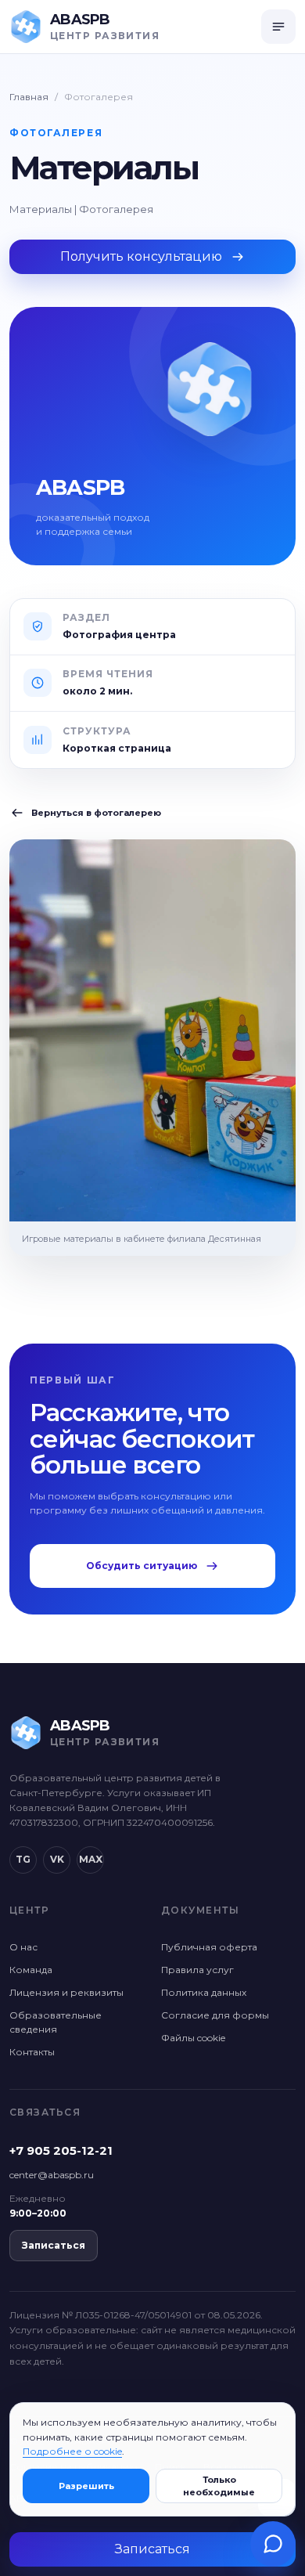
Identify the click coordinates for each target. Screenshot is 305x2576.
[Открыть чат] (273, 2544)
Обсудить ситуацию (142, 1566)
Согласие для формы (215, 2015)
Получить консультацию (141, 256)
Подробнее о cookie (72, 2451)
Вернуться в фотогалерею (96, 813)
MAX (91, 1859)
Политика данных (204, 1992)
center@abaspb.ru (52, 2175)
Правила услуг (197, 1970)
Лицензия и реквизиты (66, 1992)
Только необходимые (219, 2486)
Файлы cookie (193, 2038)
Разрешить (86, 2486)
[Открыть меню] (278, 27)
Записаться (54, 2245)
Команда (31, 1970)
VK (57, 1859)
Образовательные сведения (56, 2022)
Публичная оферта (209, 1947)
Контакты (32, 2052)
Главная (29, 97)
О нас (23, 1947)
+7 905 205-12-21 (61, 2150)
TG (23, 1859)
